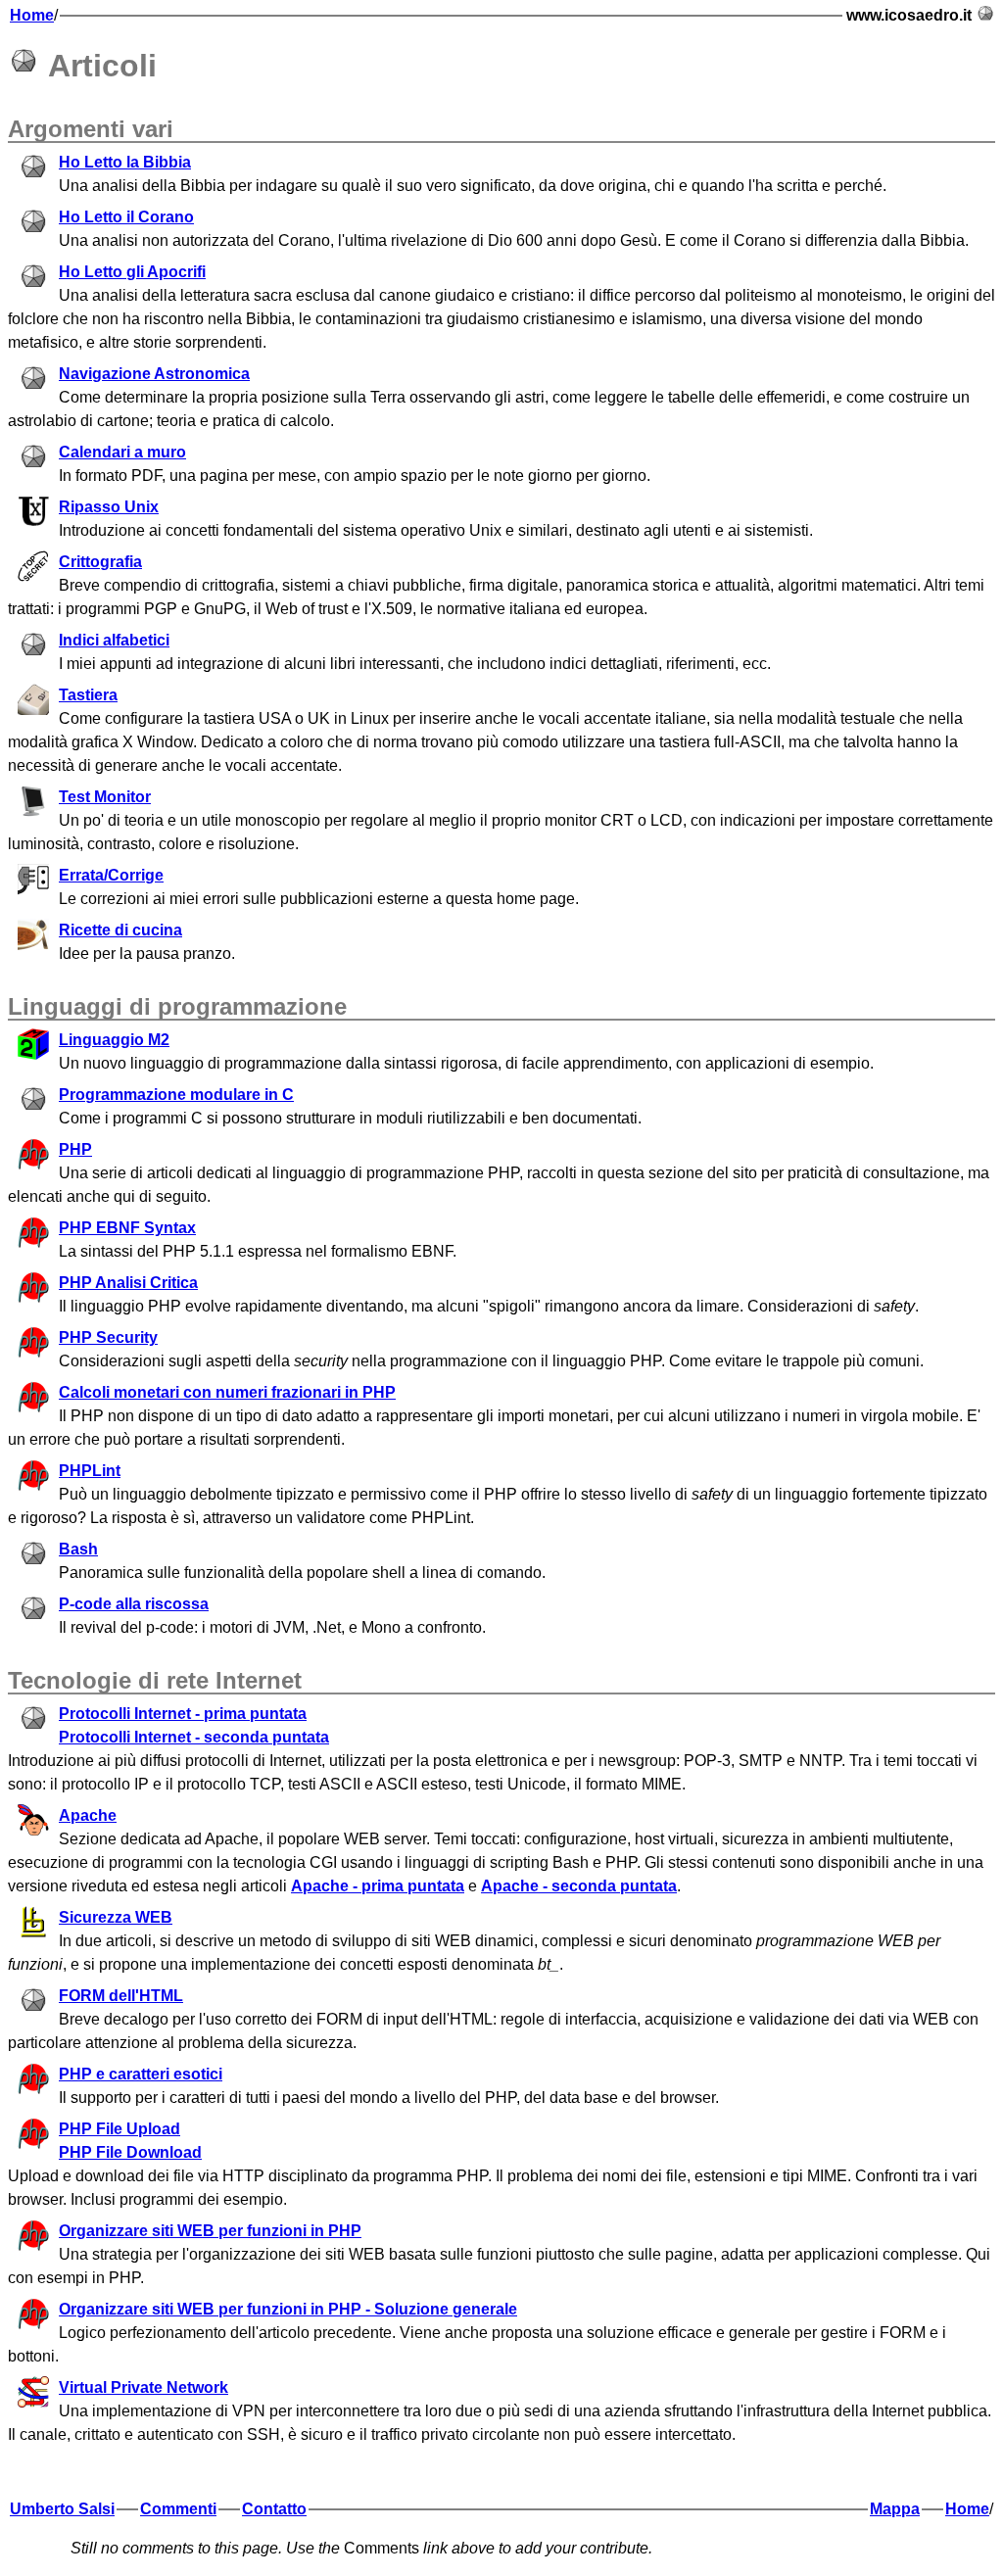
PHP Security (108, 1337)
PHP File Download (130, 2152)
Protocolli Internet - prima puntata (183, 1714)
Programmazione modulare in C (176, 1095)
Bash (78, 1549)
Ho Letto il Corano (126, 217)
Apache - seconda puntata (579, 1886)
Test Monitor (105, 797)
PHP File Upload (119, 2129)
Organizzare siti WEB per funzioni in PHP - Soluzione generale (288, 2309)
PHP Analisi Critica (128, 1283)
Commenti (178, 2509)
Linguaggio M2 (114, 1040)
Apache (88, 1815)
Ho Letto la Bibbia (125, 162)
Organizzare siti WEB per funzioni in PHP (210, 2231)
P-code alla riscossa (134, 1604)
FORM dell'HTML (121, 1996)
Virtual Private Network (143, 2387)
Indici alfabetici (114, 640)
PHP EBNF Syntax (127, 1228)
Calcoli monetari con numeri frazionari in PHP (227, 1392)
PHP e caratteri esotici (141, 2074)
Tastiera (88, 695)
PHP (75, 1149)
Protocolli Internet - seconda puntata (194, 1737)
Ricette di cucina (120, 930)
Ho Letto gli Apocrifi (132, 272)
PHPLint (90, 1471)
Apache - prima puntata (378, 1886)
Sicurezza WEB (116, 1917)
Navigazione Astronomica (154, 374)
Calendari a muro (122, 452)
